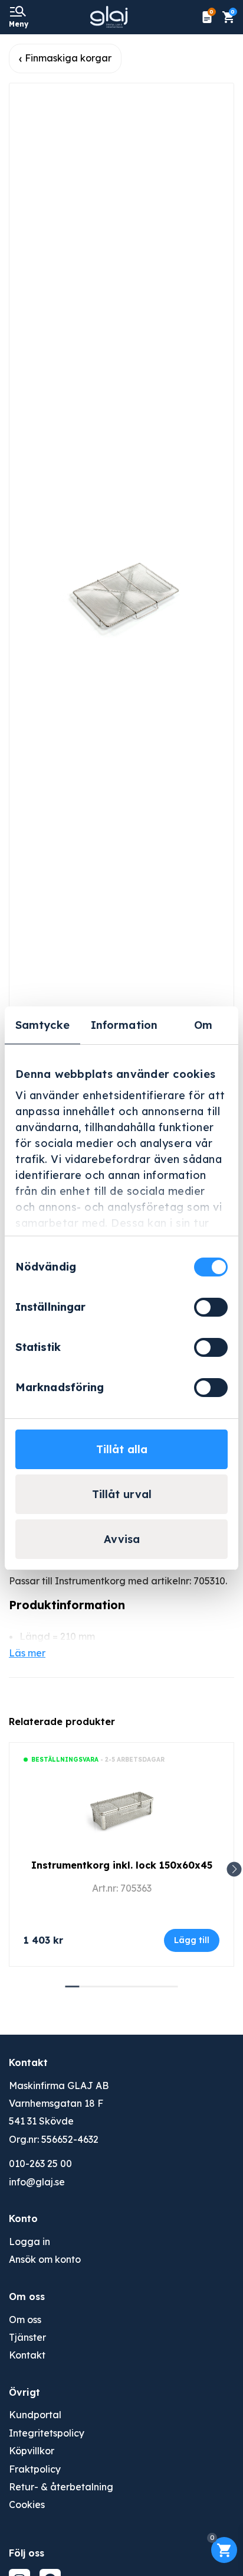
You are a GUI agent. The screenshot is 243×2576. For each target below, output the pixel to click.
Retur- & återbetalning (61, 2487)
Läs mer (27, 1653)
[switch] (211, 1307)
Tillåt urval (122, 1494)
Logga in (29, 2242)
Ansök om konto (45, 2259)
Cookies (27, 2504)
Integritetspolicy (47, 2433)
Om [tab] (203, 1025)
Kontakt (27, 2355)
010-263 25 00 (40, 2164)
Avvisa (122, 1539)
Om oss (25, 2320)
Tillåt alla (122, 1449)
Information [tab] (124, 1025)
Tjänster (27, 2337)
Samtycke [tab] (42, 1025)
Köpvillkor (32, 2451)
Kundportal (35, 2415)
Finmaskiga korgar (68, 58)
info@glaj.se (37, 2182)
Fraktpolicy (35, 2469)
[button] (234, 1870)
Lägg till (192, 1940)
